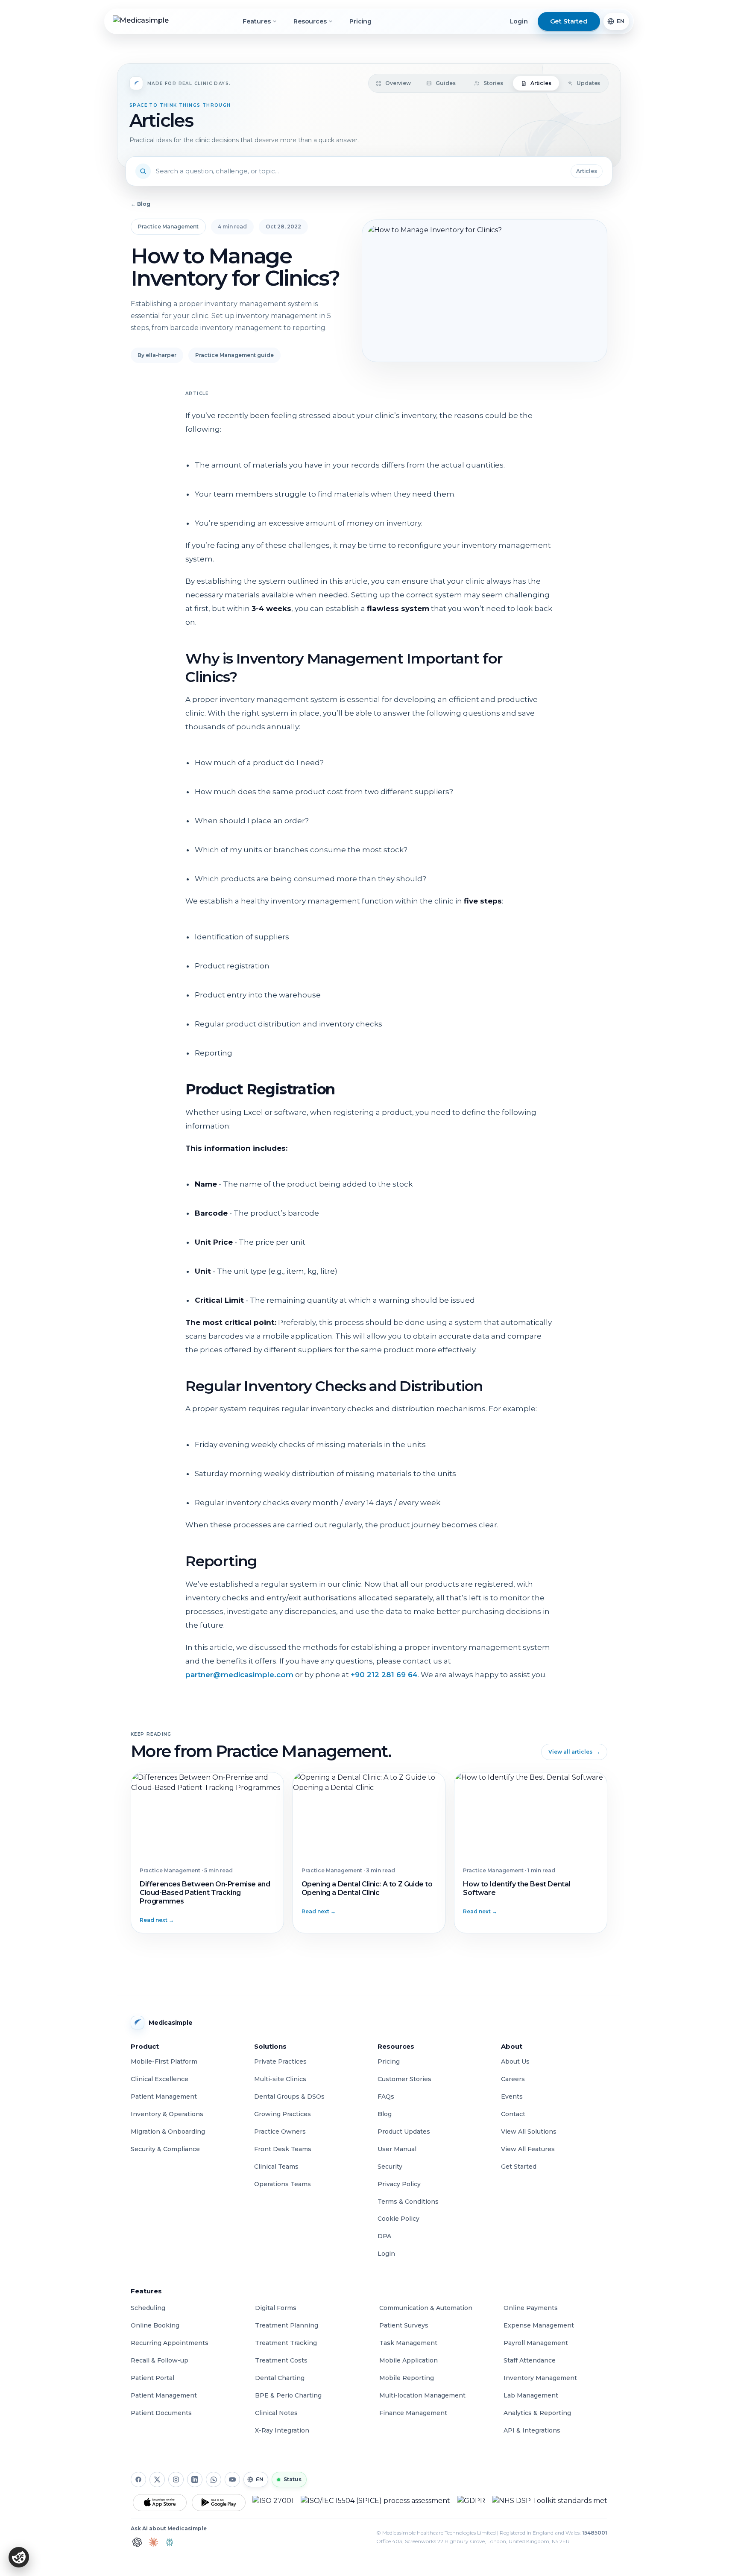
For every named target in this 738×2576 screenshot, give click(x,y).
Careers (513, 2079)
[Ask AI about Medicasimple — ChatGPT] (137, 2542)
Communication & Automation (426, 2308)
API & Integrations (532, 2430)
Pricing (360, 21)
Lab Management (531, 2395)
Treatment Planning (287, 2325)
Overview (398, 83)
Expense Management (539, 2325)
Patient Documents (161, 2413)
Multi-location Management (422, 2395)
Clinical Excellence (160, 2079)
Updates (588, 83)
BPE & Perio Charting (288, 2395)
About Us (515, 2061)
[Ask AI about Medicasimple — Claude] (153, 2542)
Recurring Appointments (170, 2343)
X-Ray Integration (282, 2430)
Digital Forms (276, 2308)
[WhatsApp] (214, 2480)
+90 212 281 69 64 (384, 1675)
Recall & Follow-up (160, 2360)
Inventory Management (540, 2378)
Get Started (519, 2167)
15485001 (595, 2533)
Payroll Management (536, 2343)
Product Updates (404, 2132)
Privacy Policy (399, 2184)
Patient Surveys (404, 2325)
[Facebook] (138, 2480)
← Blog (141, 204)
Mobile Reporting (407, 2378)
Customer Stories (404, 2079)
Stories (493, 83)
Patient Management (164, 2096)
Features (256, 21)
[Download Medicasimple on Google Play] (219, 2503)
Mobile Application (409, 2360)
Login (519, 21)
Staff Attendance (530, 2360)
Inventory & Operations (167, 2114)
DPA (384, 2236)
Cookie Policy (398, 2219)
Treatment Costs (281, 2360)
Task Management (408, 2343)
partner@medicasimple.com (239, 1675)
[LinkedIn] (195, 2480)
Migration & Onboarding (168, 2132)
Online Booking (155, 2325)
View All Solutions (529, 2132)
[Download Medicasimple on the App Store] (160, 2503)
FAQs (386, 2096)
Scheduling (148, 2308)
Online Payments (531, 2308)
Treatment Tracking (286, 2343)
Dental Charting (280, 2378)
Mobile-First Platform (164, 2061)
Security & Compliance (165, 2149)
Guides (445, 83)
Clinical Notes (276, 2413)
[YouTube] (232, 2480)
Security (390, 2167)
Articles (541, 83)
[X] (157, 2480)
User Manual (397, 2149)
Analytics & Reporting (537, 2413)
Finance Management (413, 2413)
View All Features (528, 2149)
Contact (513, 2114)
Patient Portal (152, 2378)
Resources (310, 21)
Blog (385, 2114)
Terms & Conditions (408, 2202)
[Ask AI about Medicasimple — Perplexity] (170, 2542)
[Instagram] (176, 2480)
